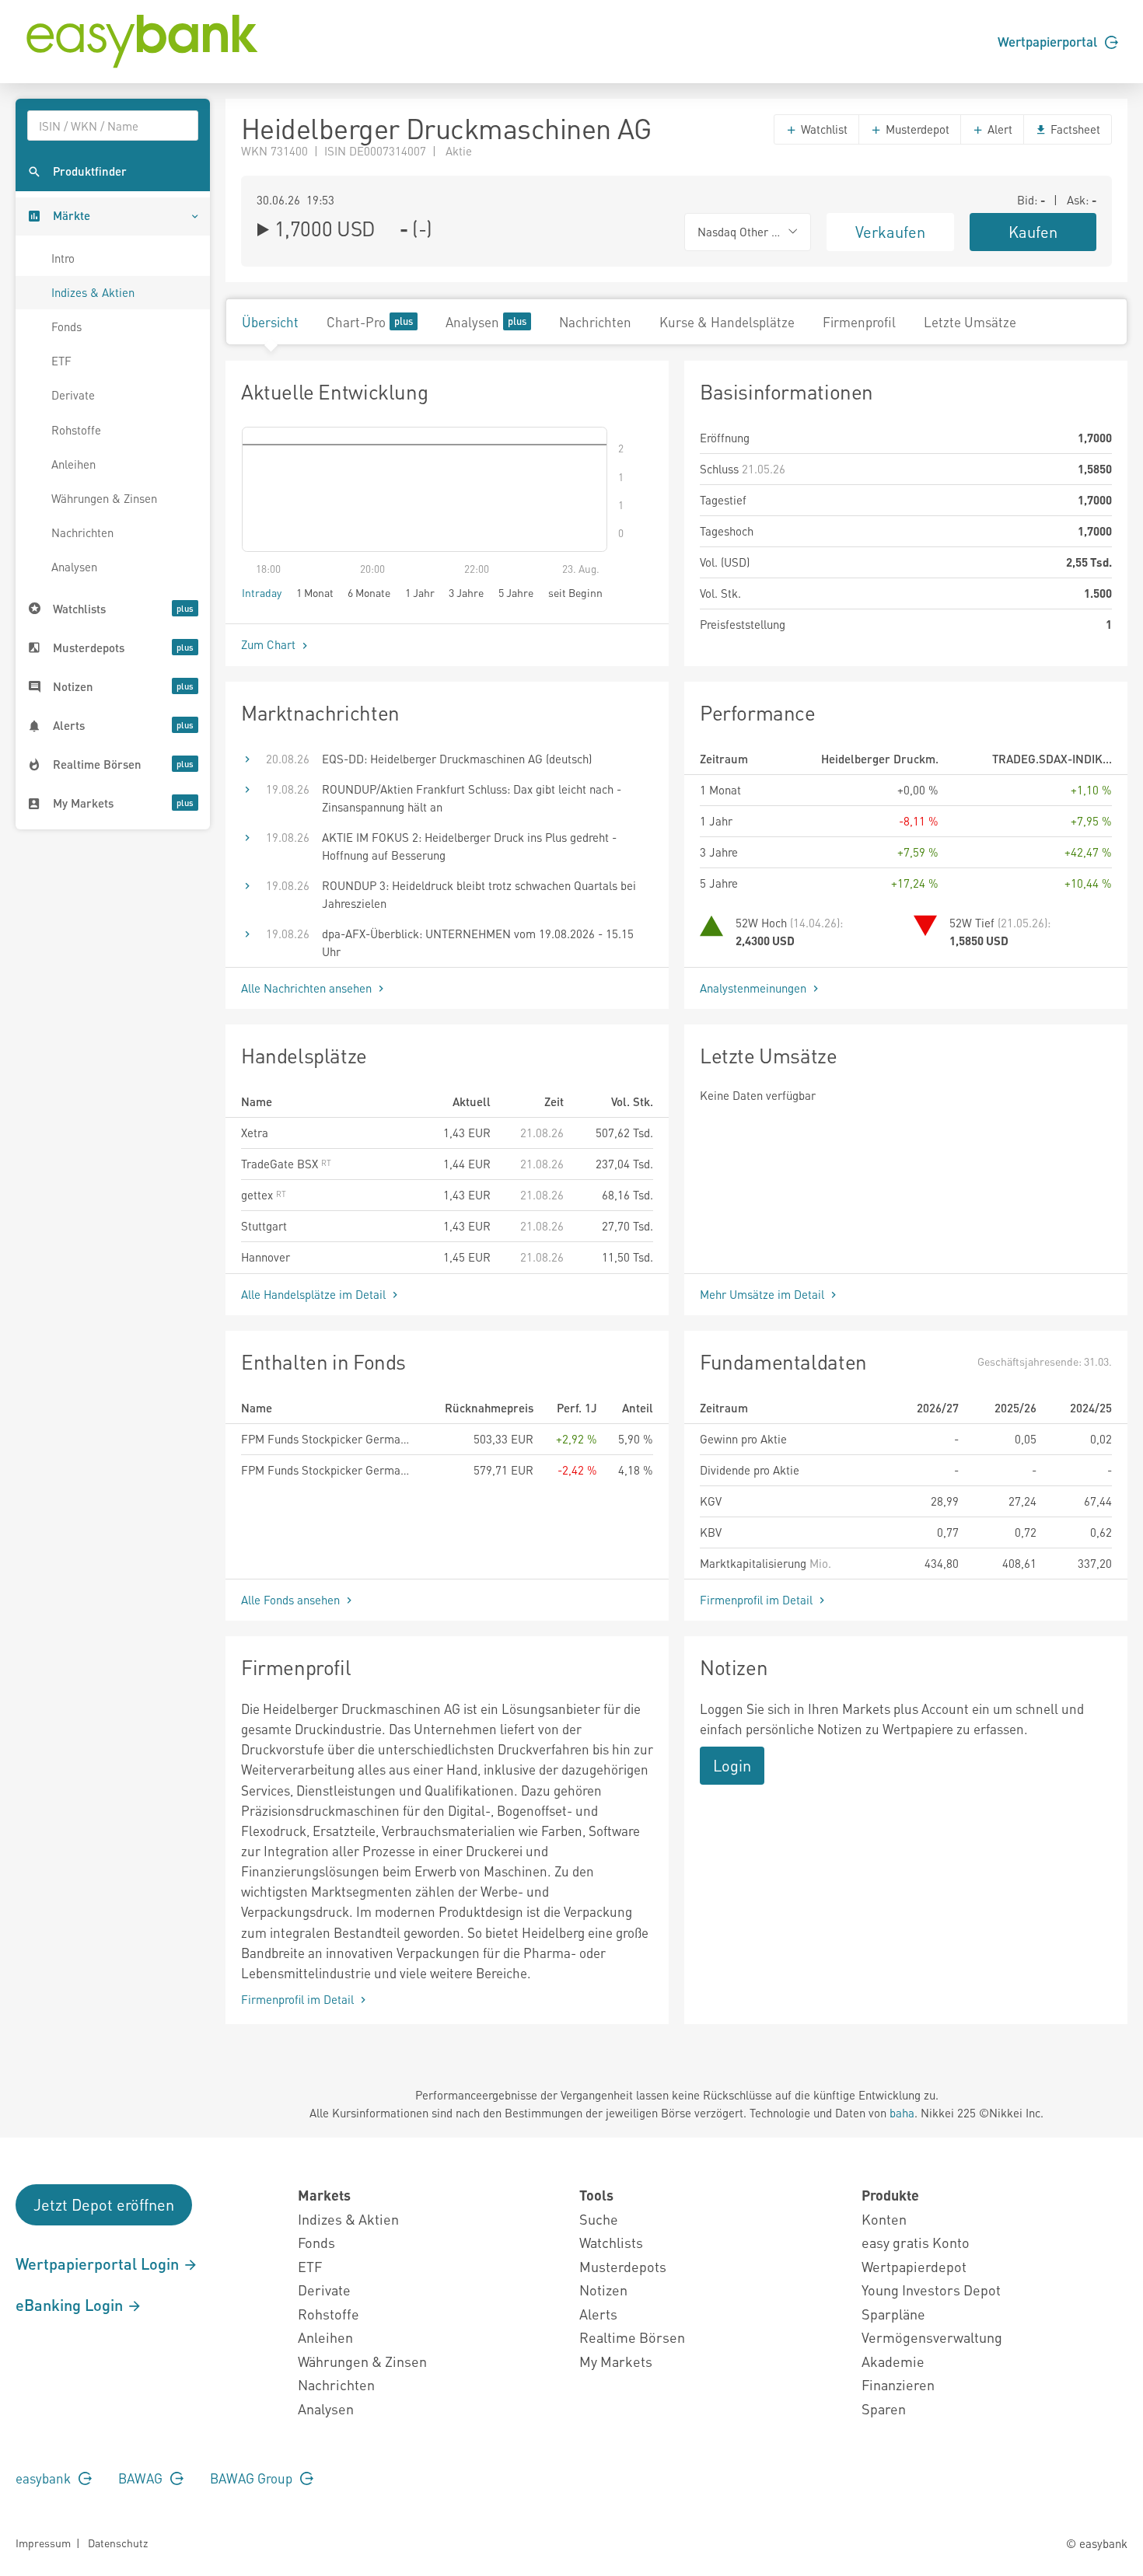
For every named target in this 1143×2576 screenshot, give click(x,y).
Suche (599, 2219)
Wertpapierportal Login (99, 2264)
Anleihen (73, 464)
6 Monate (369, 592)
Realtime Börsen (632, 2337)
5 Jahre (516, 592)
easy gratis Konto (916, 2242)
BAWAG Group (253, 2478)
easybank (45, 2478)
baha (902, 2113)
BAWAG (142, 2478)
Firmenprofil (859, 322)
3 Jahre (466, 592)
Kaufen (1033, 232)
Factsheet (1074, 129)
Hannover (266, 1257)
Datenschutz (118, 2543)
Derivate (73, 395)
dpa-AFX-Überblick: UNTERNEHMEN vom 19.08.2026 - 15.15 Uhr (478, 942)
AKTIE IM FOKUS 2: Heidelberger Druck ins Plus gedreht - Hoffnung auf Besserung (469, 846)
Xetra (255, 1133)
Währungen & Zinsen (104, 498)
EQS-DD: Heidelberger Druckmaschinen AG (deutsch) (457, 759)
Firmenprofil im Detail (758, 1600)
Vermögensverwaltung (932, 2337)
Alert (998, 129)
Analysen (74, 567)
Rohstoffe (76, 430)
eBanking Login (71, 2305)
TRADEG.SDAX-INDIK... (1052, 759)
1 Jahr (420, 592)
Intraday (262, 592)
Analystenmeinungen (755, 988)
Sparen (884, 2408)
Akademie (893, 2361)
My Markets (616, 2361)
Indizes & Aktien (93, 292)
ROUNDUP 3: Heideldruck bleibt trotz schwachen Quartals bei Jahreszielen (479, 894)
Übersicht (270, 322)
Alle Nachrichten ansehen (308, 988)
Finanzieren (898, 2384)
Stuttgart (264, 1226)
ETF (61, 361)
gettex (259, 1195)
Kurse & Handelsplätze (727, 322)
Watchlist (823, 129)
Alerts (598, 2314)
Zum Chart (270, 644)
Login (732, 1765)
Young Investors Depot (931, 2290)
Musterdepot (916, 129)
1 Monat (315, 592)
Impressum (43, 2543)
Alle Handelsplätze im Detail (315, 1294)
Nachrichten (82, 532)
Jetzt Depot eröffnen (104, 2204)
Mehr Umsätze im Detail (764, 1294)
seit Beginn (575, 592)
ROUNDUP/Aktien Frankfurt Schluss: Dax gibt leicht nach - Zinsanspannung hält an (472, 798)
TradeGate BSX (281, 1164)
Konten (884, 2219)
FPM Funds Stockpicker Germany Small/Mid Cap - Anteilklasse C (327, 1439)
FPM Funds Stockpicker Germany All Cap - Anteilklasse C (327, 1470)
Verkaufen (890, 232)
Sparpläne (893, 2314)
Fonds (66, 326)
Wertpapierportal (1049, 41)
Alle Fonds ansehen (292, 1600)
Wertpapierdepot (914, 2266)
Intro (63, 258)
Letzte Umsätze (970, 322)
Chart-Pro (356, 322)
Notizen (603, 2290)
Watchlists (611, 2242)
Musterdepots (623, 2266)
